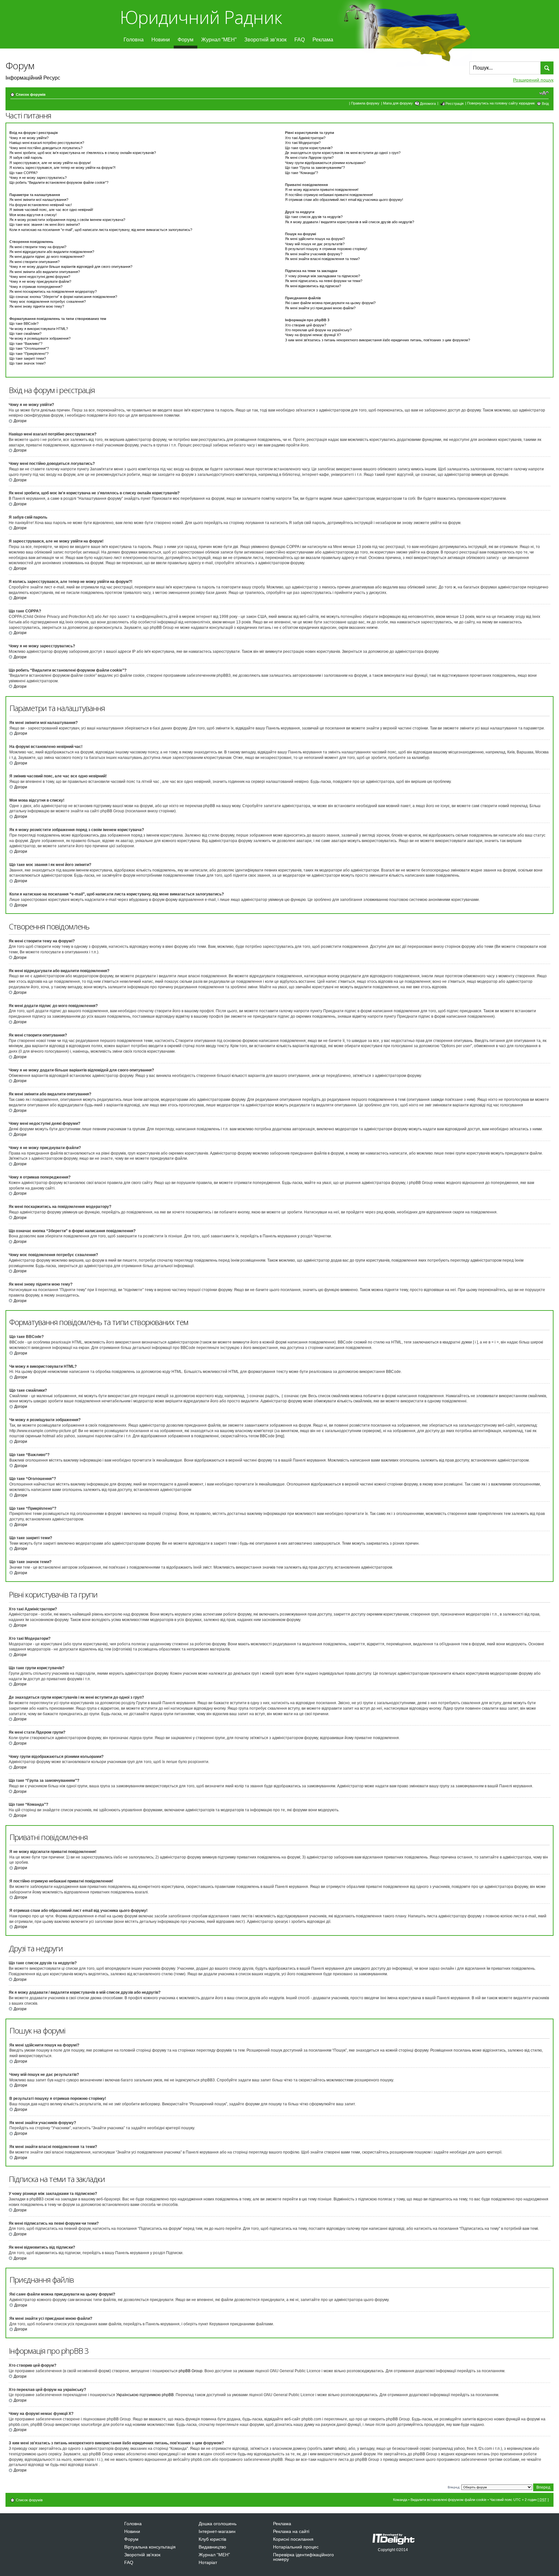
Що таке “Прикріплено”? (29, 354)
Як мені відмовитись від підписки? (313, 286)
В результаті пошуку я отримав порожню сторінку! (326, 249)
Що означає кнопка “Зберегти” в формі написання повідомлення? (63, 297)
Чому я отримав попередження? (36, 287)
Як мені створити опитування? (34, 262)
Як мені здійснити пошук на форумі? (315, 239)
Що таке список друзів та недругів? (314, 217)
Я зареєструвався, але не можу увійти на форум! (50, 163)
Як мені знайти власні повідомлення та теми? (322, 259)
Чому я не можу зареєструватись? (38, 178)
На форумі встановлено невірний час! (41, 205)
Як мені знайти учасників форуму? (314, 254)
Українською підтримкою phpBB (145, 2395)
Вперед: (454, 2487)
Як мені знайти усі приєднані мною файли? (320, 308)
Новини (161, 40)
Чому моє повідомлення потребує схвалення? (48, 301)
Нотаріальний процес (296, 2547)
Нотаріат (208, 2562)
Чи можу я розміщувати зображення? (40, 338)
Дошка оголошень (218, 2524)
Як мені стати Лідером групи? (309, 158)
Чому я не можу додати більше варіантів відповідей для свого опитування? (71, 267)
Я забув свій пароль (26, 158)
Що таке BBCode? (24, 323)
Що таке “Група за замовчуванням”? (315, 168)
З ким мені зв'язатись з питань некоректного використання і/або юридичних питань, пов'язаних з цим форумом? (378, 340)
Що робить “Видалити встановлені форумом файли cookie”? (59, 182)
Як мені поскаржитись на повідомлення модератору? (53, 291)
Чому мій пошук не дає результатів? (315, 244)
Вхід (545, 104)
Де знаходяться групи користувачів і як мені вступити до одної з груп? (343, 153)
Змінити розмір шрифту (544, 93)
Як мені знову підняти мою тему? (37, 306)
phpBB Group (191, 2371)
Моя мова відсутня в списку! (33, 215)
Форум (186, 40)
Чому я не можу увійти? (29, 138)
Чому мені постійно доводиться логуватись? (46, 148)
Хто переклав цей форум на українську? (318, 330)
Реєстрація (455, 104)
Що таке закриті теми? (28, 358)
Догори (20, 421)
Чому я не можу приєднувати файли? (40, 281)
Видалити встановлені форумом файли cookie (449, 2500)
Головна (134, 40)
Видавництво (212, 2547)
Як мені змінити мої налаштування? (39, 200)
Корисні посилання (293, 2539)
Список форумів (31, 94)
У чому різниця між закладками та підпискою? (323, 276)
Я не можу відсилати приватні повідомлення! (322, 190)
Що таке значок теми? (27, 363)
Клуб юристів (212, 2539)
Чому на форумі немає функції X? (313, 335)
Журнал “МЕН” (219, 40)
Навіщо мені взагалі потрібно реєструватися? (47, 143)
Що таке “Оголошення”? (29, 348)
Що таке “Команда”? (301, 173)
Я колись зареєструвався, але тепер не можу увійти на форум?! (62, 168)
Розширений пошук (533, 80)
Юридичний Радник (201, 17)
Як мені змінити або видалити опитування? (45, 272)
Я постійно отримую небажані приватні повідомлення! (329, 195)
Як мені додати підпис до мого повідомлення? (47, 257)
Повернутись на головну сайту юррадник (501, 103)
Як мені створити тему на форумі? (38, 247)
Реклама (323, 40)
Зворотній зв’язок (265, 40)
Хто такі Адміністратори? (305, 138)
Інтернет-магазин (217, 2531)
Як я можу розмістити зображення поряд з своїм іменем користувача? (67, 220)
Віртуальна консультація (150, 2547)
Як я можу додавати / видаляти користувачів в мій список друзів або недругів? (350, 222)
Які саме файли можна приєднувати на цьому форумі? (330, 303)
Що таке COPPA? (23, 173)
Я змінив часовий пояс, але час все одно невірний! (51, 210)
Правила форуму (365, 103)
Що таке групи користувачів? (309, 148)
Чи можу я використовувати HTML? (39, 329)
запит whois (334, 2449)
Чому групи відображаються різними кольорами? (325, 163)
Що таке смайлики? (25, 334)
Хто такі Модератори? (303, 143)
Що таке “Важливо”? (26, 344)
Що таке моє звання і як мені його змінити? (45, 225)
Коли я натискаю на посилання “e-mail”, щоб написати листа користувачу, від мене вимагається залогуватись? (101, 230)
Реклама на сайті (291, 2531)
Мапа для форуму (398, 103)
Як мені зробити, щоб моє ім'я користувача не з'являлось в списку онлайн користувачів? (83, 153)
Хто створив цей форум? (306, 325)
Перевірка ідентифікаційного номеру (303, 2557)
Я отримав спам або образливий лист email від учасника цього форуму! (344, 200)
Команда (400, 2500)
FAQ (300, 40)
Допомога (428, 104)
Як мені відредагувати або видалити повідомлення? (52, 252)
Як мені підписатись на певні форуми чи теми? (324, 281)
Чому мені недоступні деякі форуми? (40, 277)
